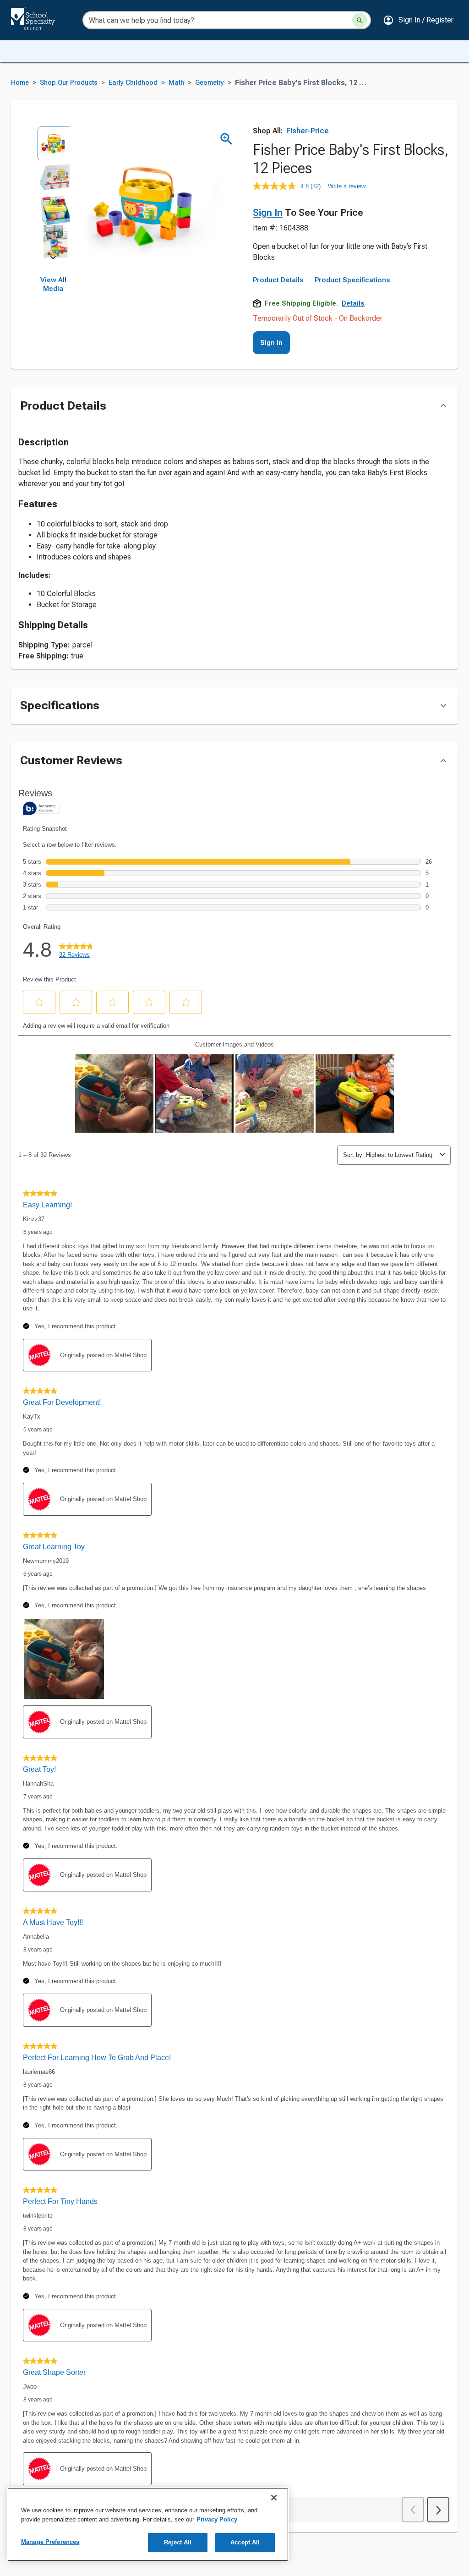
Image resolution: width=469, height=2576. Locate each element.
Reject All (178, 2542)
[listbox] (53, 192)
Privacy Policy (217, 2519)
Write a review (347, 186)
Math (176, 83)
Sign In (268, 213)
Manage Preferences (50, 2542)
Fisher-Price (308, 131)
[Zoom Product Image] (226, 139)
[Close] (274, 2498)
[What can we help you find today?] (360, 20)
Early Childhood (133, 83)
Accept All (245, 2542)
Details (353, 303)
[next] (53, 259)
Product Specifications (352, 280)
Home (20, 83)
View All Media (53, 285)
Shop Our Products (69, 83)
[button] (418, 20)
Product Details (278, 280)
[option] (53, 142)
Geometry (210, 83)
